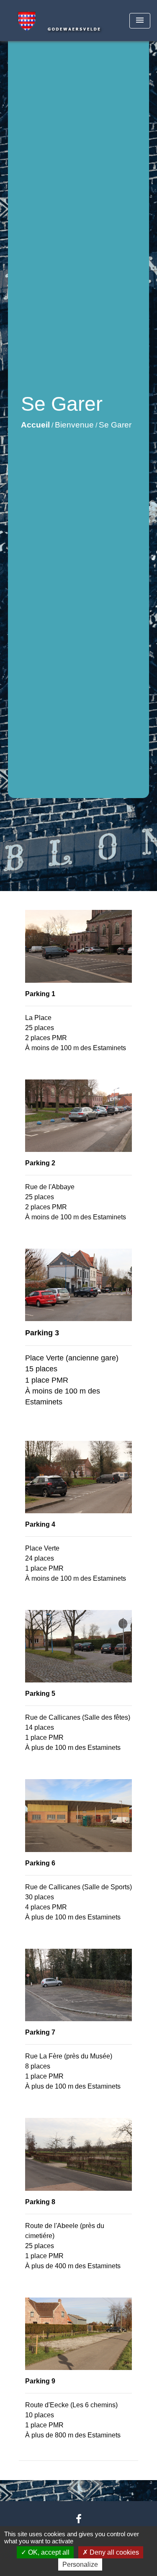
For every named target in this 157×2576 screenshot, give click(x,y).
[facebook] (79, 2519)
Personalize (80, 2564)
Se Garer (115, 425)
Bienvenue (74, 425)
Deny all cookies (113, 2552)
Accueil (35, 425)
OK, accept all (48, 2552)
